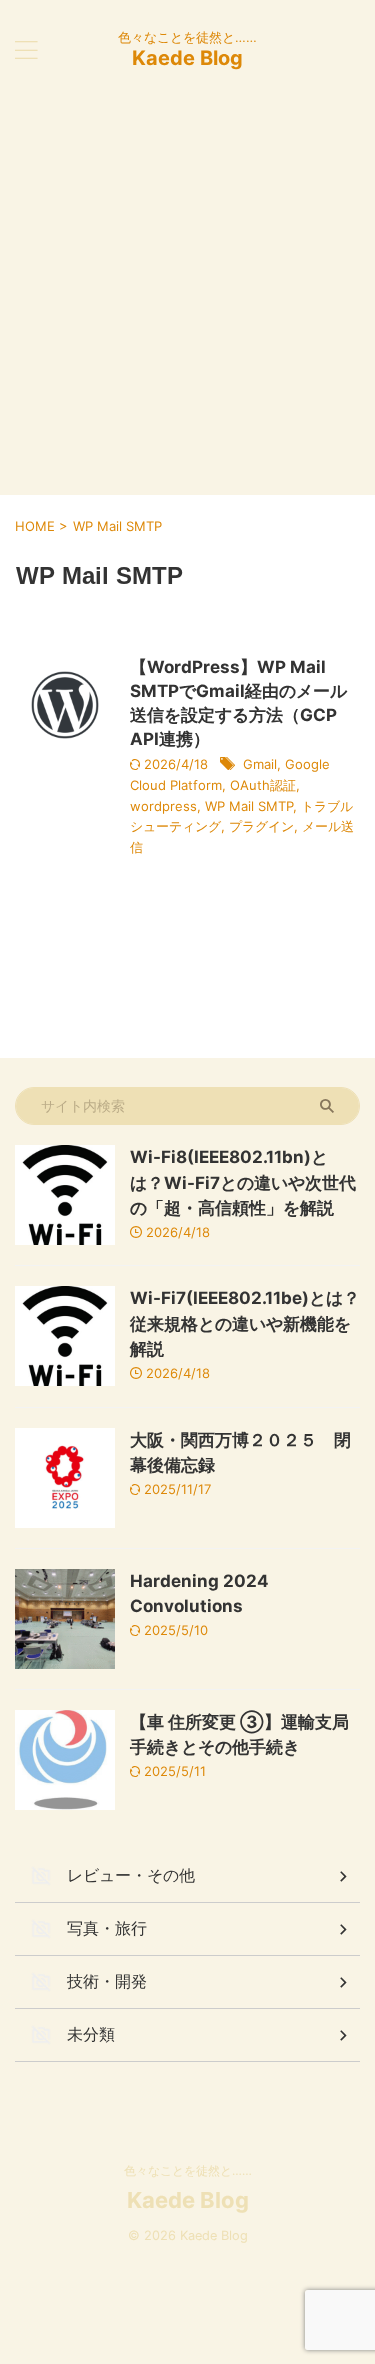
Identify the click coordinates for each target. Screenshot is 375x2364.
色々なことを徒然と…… (188, 2170)
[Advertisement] (187, 297)
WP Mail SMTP (249, 806)
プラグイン (261, 826)
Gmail (260, 764)
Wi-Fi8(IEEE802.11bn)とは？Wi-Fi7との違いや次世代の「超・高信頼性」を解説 (243, 1182)
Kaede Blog (187, 58)
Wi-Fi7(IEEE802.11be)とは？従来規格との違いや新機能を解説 (245, 1323)
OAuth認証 (263, 785)
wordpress (163, 806)
